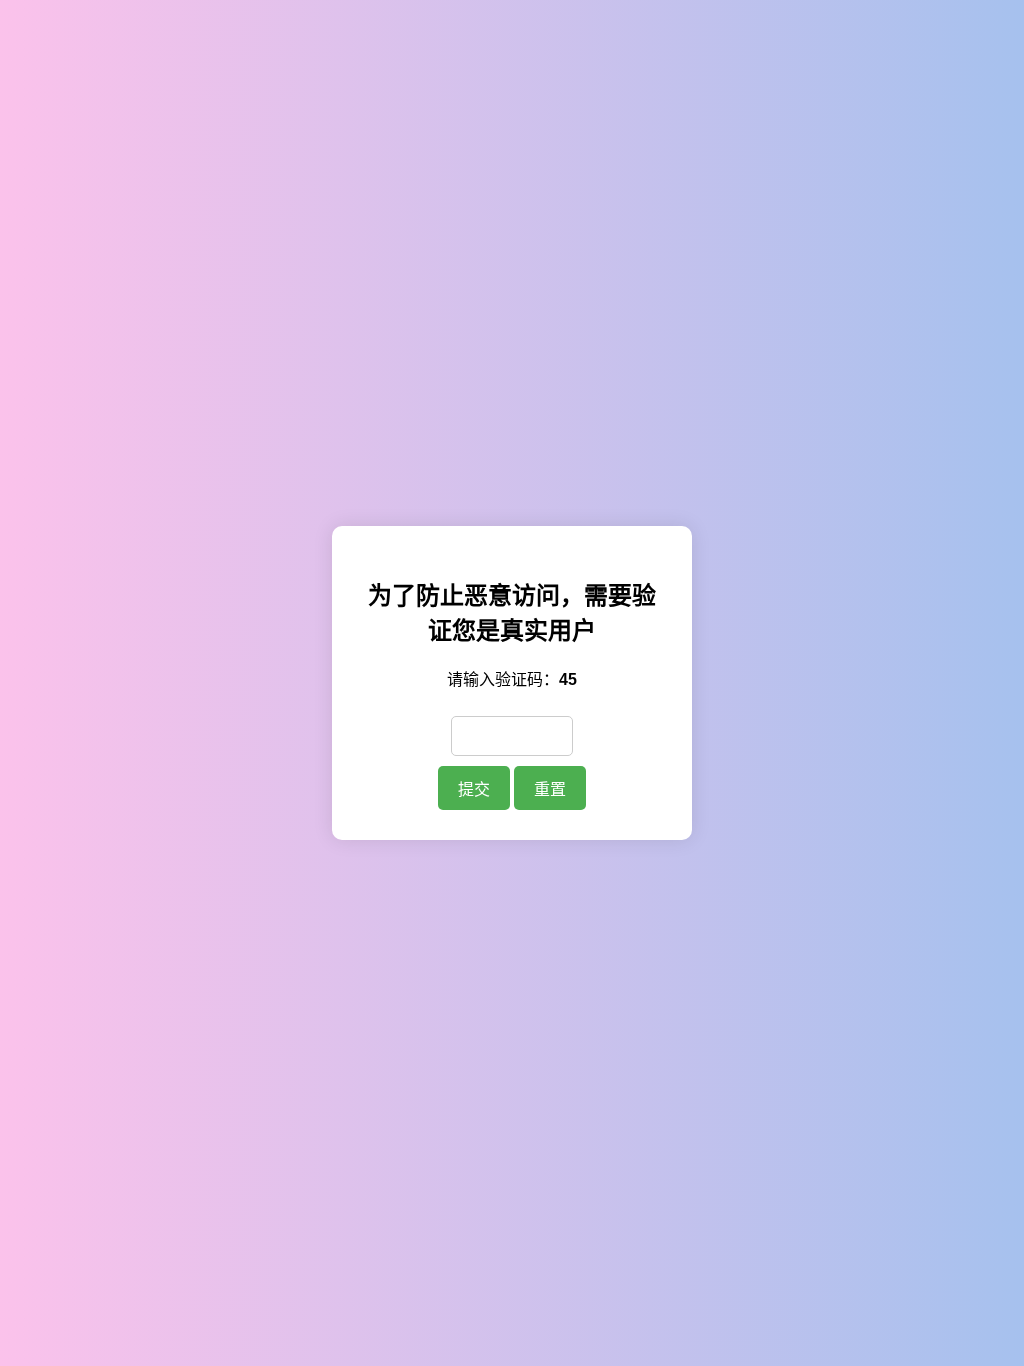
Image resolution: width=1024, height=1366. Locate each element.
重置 (550, 789)
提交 (474, 789)
